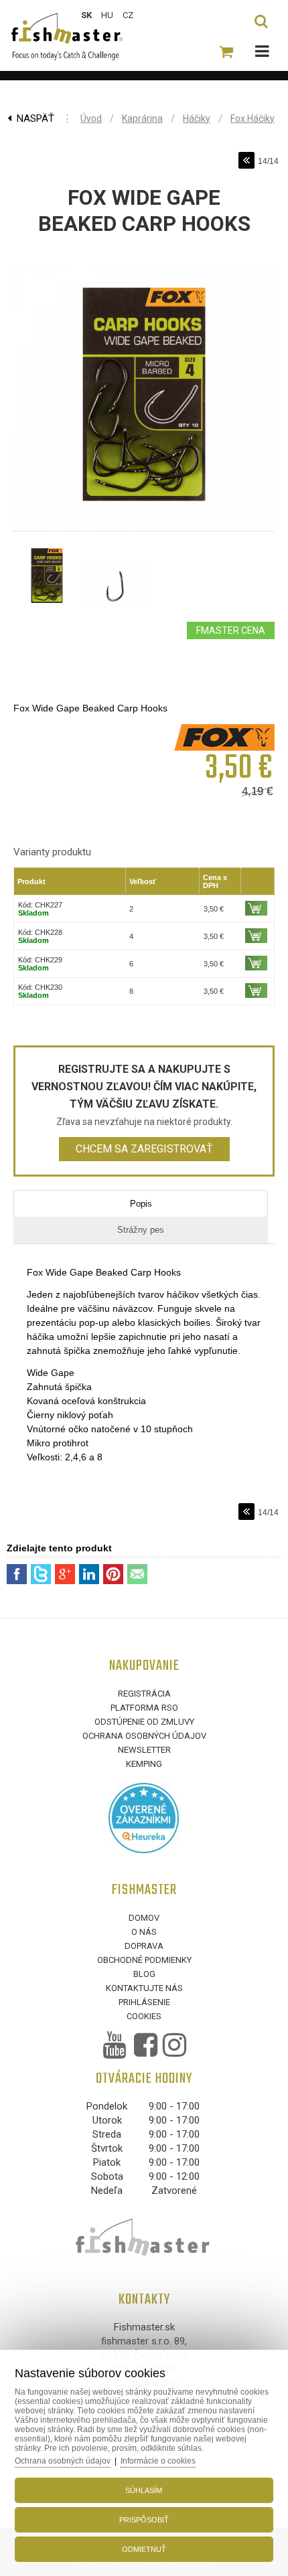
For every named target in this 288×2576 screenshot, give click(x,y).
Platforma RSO (144, 1708)
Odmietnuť (144, 2549)
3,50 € (214, 909)
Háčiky (197, 118)
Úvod (91, 118)
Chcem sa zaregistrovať (144, 1149)
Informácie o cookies (158, 2461)
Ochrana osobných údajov (144, 1736)
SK (86, 15)
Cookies (144, 2016)
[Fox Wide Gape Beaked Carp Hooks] (144, 525)
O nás (144, 1932)
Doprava (144, 1946)
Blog (144, 1974)
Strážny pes (141, 1230)
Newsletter (144, 1750)
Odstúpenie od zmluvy (144, 1722)
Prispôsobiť (144, 2520)
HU (107, 15)
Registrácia (144, 1694)
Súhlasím (144, 2490)
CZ (128, 15)
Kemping (144, 1764)
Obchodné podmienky (144, 1960)
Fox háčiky (253, 118)
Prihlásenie (144, 2002)
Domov (144, 1918)
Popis (141, 1204)
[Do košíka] (256, 908)
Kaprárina (142, 118)
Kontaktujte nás (144, 1988)
